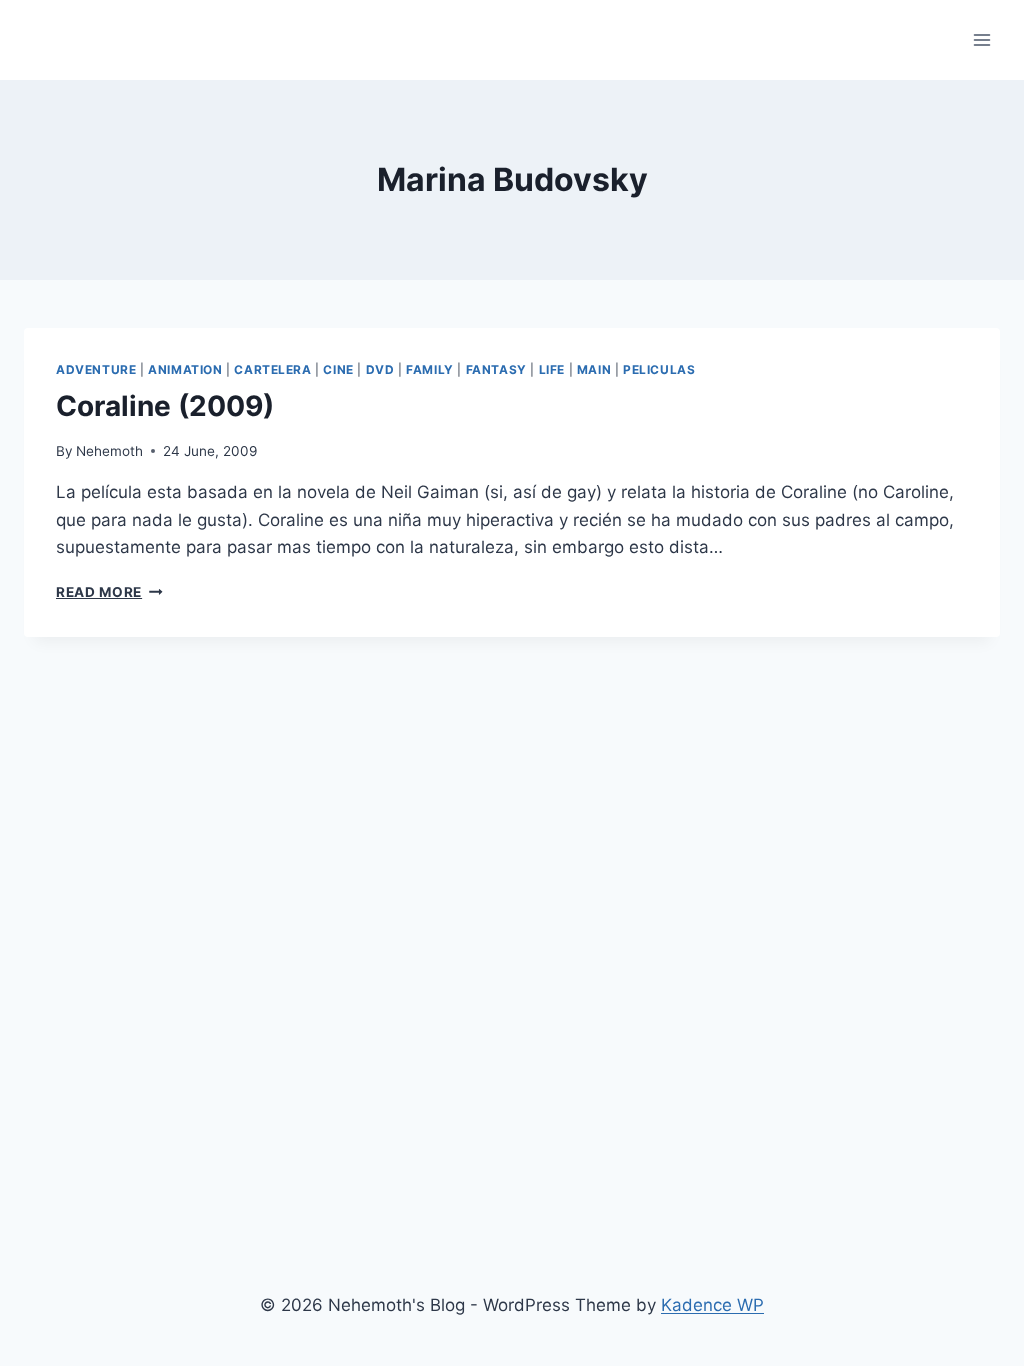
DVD (380, 369)
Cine (338, 369)
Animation (185, 369)
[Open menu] (981, 39)
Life (552, 369)
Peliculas (659, 369)
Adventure (96, 369)
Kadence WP (712, 1305)
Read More (109, 592)
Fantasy (496, 369)
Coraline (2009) (165, 406)
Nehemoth (109, 451)
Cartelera (272, 369)
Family (430, 369)
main (594, 369)
